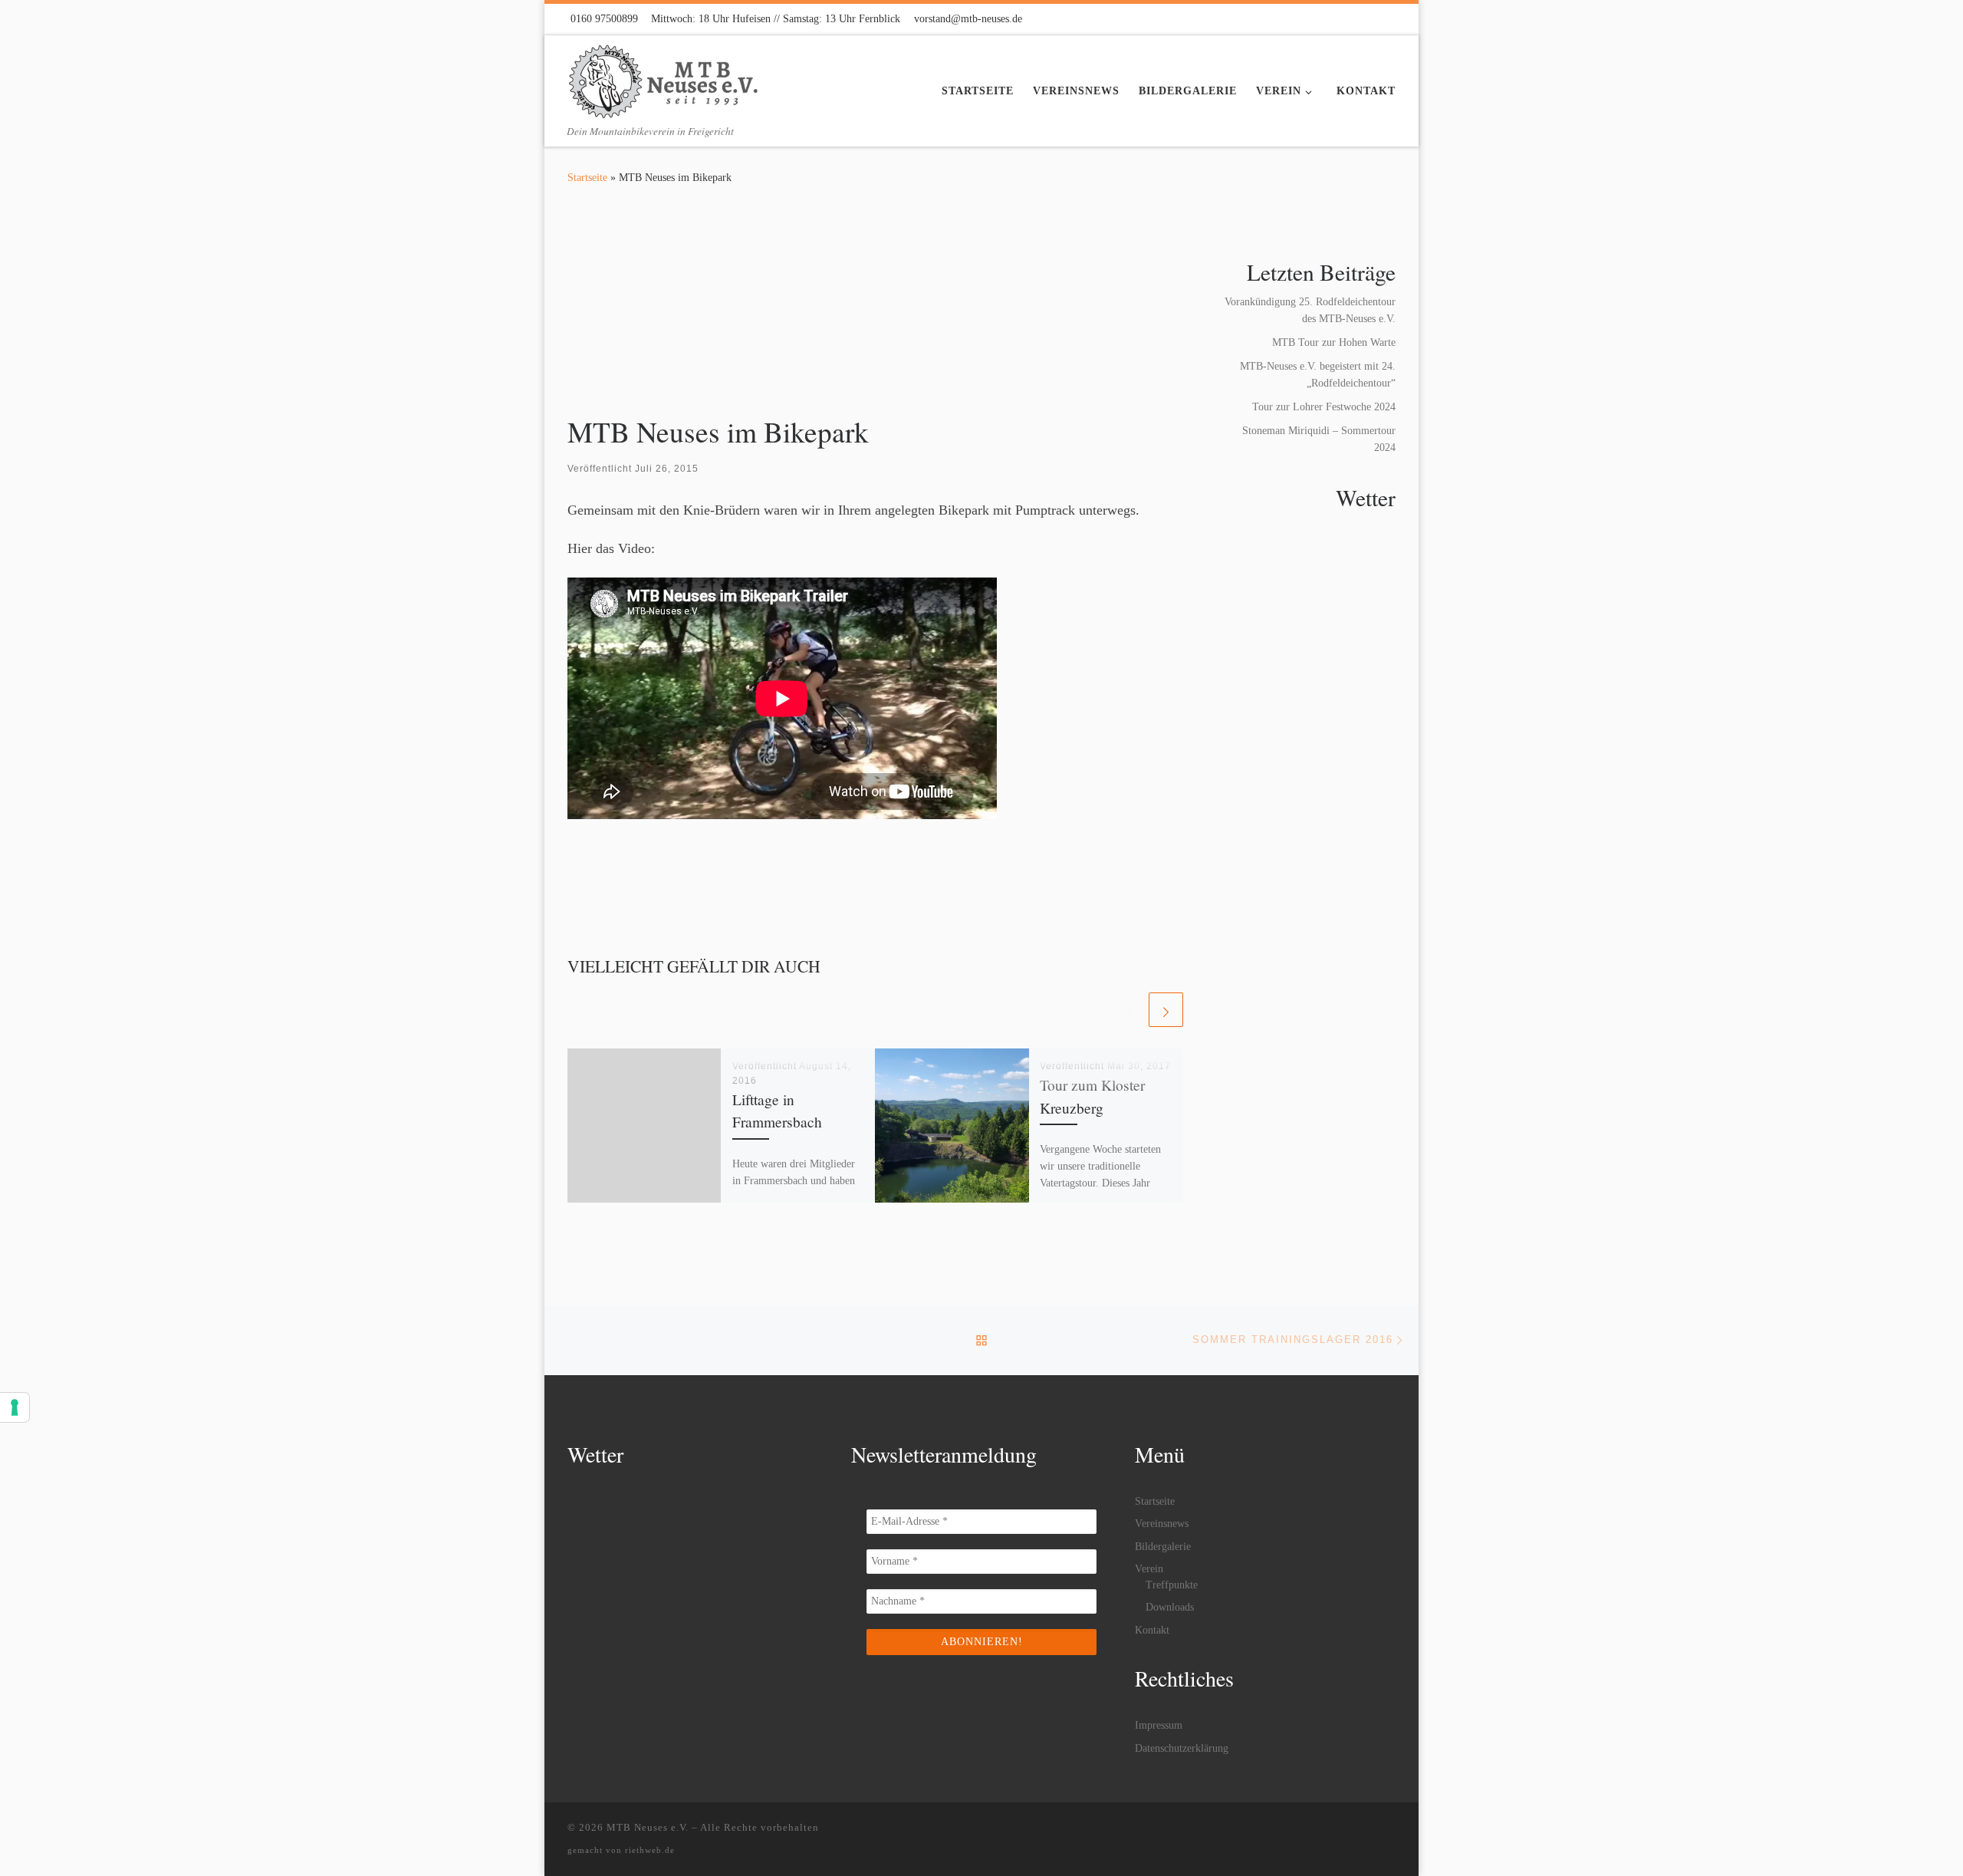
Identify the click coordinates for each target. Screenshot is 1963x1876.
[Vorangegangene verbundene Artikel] (1128, 1010)
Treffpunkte (1172, 1585)
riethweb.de (650, 1850)
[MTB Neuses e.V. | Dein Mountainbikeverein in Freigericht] (663, 77)
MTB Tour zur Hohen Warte (1334, 342)
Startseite (587, 177)
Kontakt (1152, 1630)
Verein (1149, 1569)
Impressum (1159, 1725)
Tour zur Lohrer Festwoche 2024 (1324, 406)
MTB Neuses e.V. (648, 1827)
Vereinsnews (1162, 1524)
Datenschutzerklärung (1182, 1748)
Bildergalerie (1163, 1547)
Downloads (1170, 1607)
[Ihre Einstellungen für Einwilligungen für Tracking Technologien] (15, 1407)
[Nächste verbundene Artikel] (1166, 1010)
